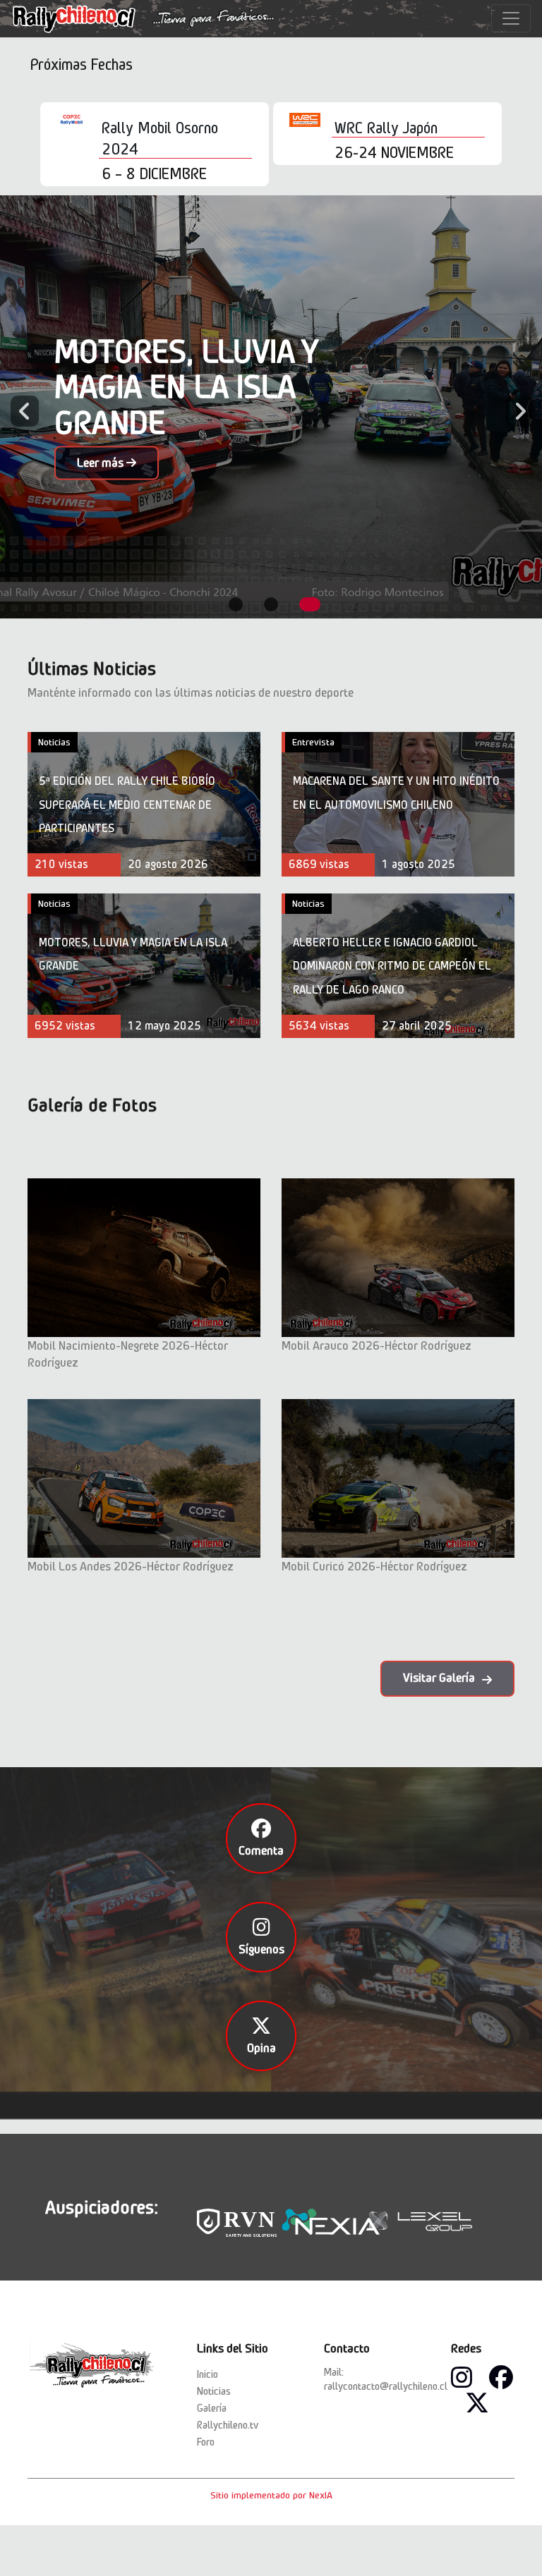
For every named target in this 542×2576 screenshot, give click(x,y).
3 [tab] (310, 604)
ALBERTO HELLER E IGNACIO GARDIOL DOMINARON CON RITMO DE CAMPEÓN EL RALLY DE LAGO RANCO (392, 966)
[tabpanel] (271, 407)
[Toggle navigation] (511, 18)
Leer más (102, 463)
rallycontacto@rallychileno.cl (386, 2386)
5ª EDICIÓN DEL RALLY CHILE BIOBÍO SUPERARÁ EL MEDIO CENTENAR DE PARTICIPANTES (127, 805)
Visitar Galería (439, 1678)
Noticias (54, 742)
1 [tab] (236, 604)
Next (513, 407)
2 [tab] (271, 604)
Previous (18, 407)
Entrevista (313, 742)
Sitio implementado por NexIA (271, 2495)
